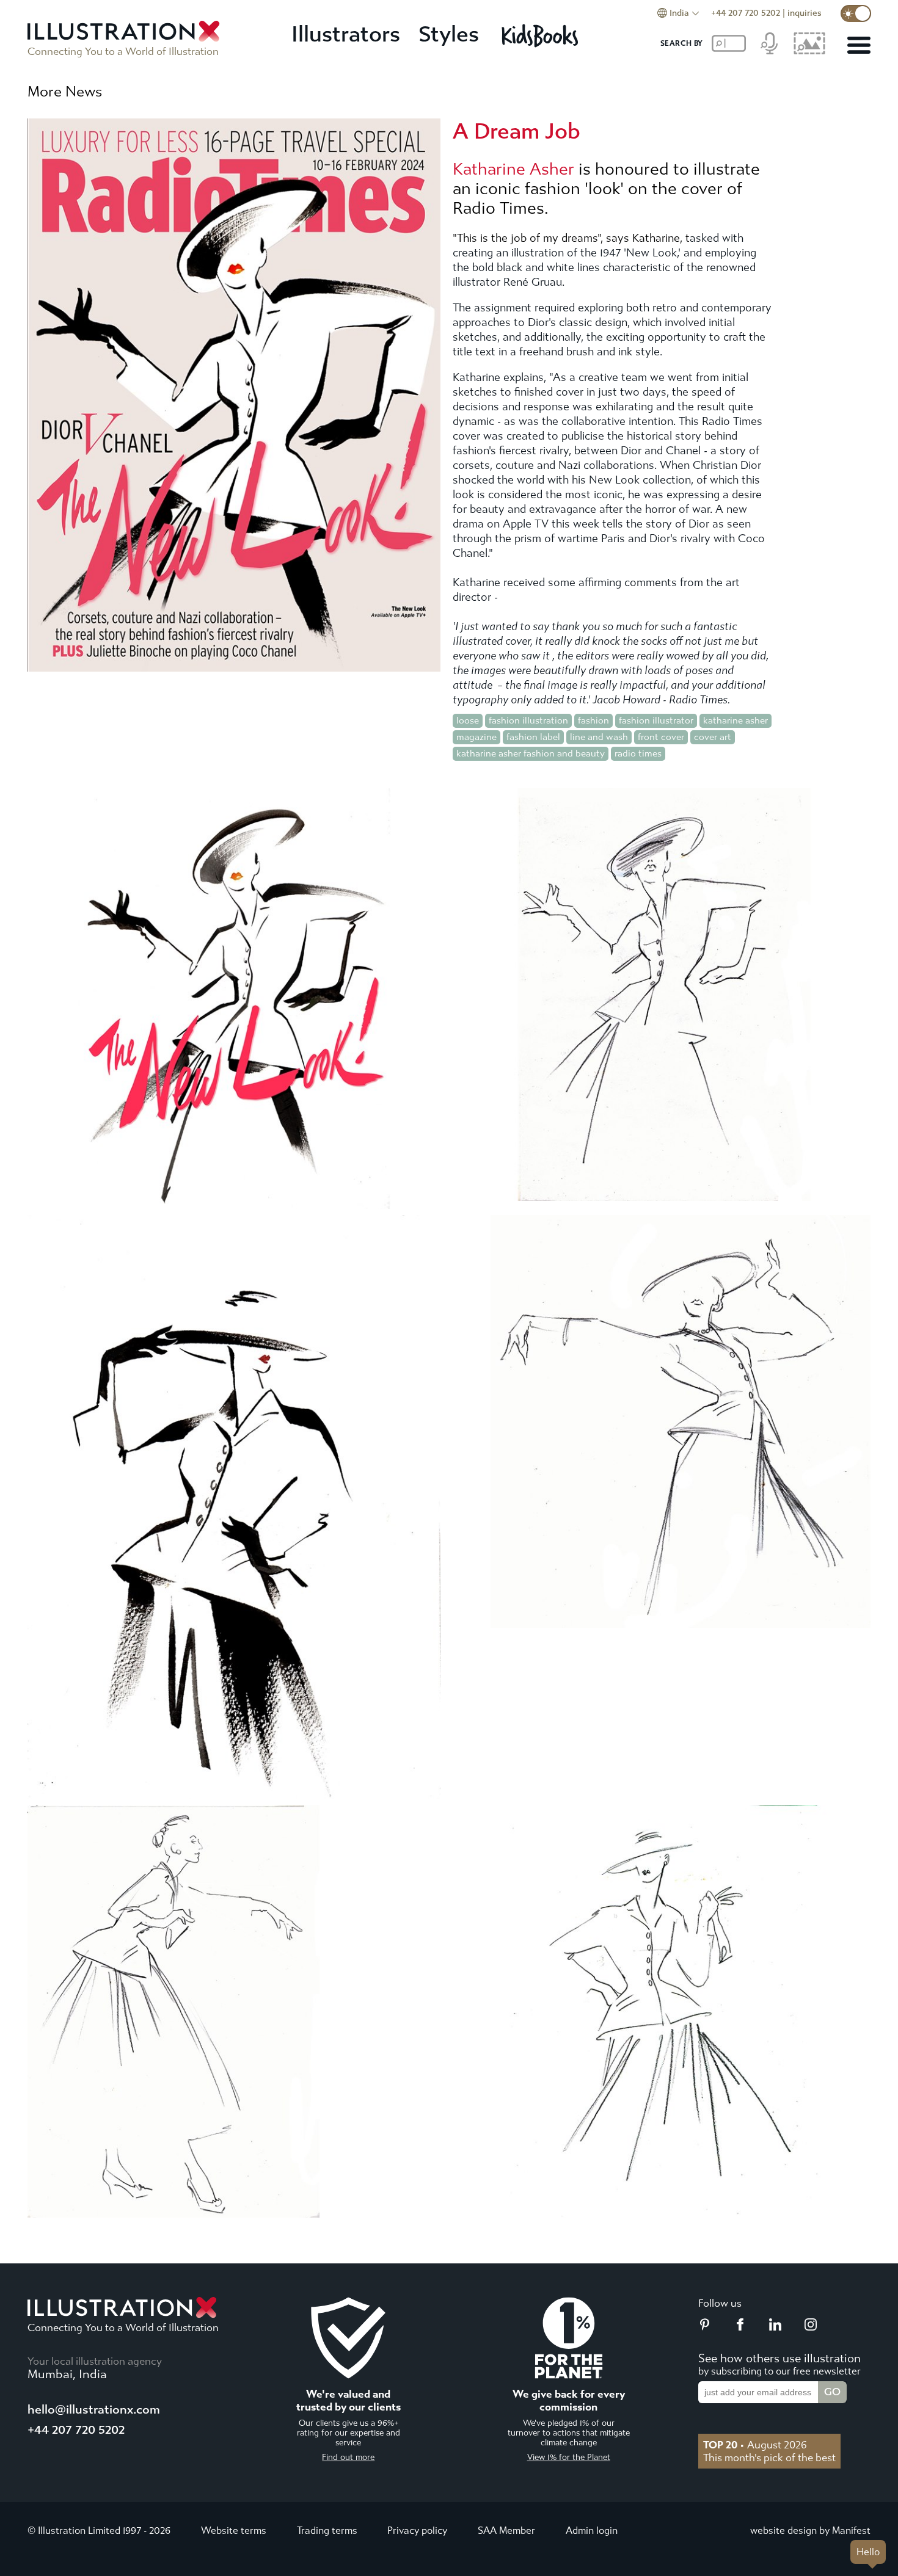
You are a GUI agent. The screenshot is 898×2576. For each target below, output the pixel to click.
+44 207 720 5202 (746, 13)
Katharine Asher (513, 169)
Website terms (234, 2531)
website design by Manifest (810, 2531)
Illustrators (346, 34)
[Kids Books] (542, 35)
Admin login (592, 2531)
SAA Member (506, 2531)
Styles (449, 34)
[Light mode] (856, 13)
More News (65, 92)
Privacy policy (417, 2531)
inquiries (805, 13)
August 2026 (755, 2445)
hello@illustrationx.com (94, 2410)
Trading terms (327, 2531)
